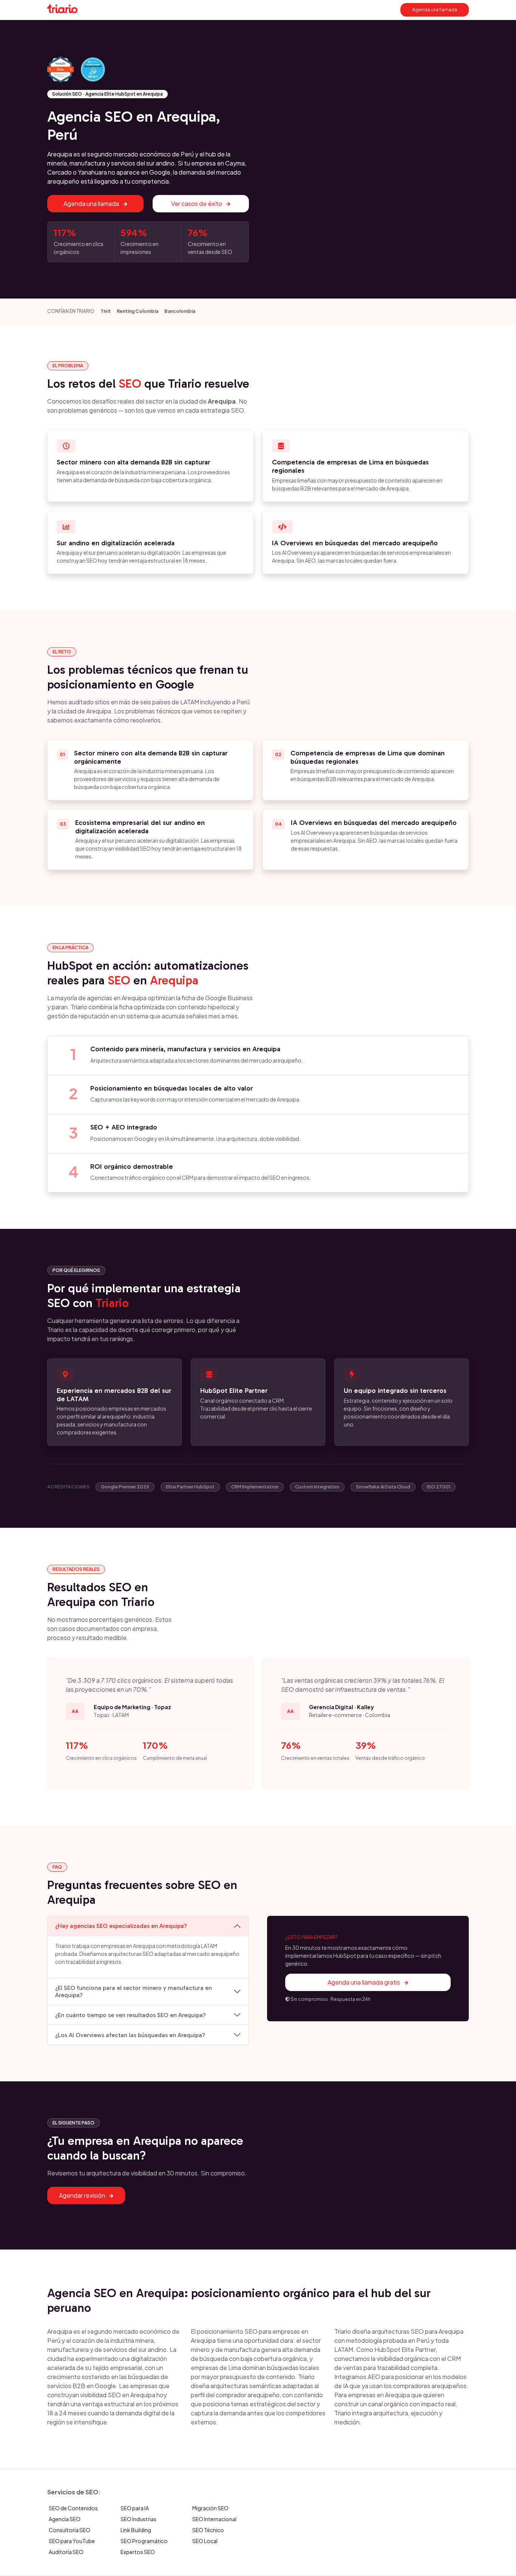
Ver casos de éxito (197, 203)
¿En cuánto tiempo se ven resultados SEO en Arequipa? (131, 2015)
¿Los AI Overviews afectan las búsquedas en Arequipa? (130, 2035)
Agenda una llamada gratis (364, 1982)
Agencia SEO (65, 2519)
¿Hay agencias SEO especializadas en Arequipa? (121, 1926)
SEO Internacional (214, 2519)
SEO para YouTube (72, 2541)
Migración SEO (210, 2508)
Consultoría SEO (70, 2530)
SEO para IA (135, 2508)
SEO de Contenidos (73, 2508)
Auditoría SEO (66, 2552)
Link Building (136, 2530)
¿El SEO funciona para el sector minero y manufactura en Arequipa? (134, 1991)
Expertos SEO (138, 2552)
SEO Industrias (138, 2519)
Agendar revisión (83, 2195)
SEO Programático (144, 2541)
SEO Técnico (208, 2530)
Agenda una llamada (435, 10)
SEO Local (205, 2541)
